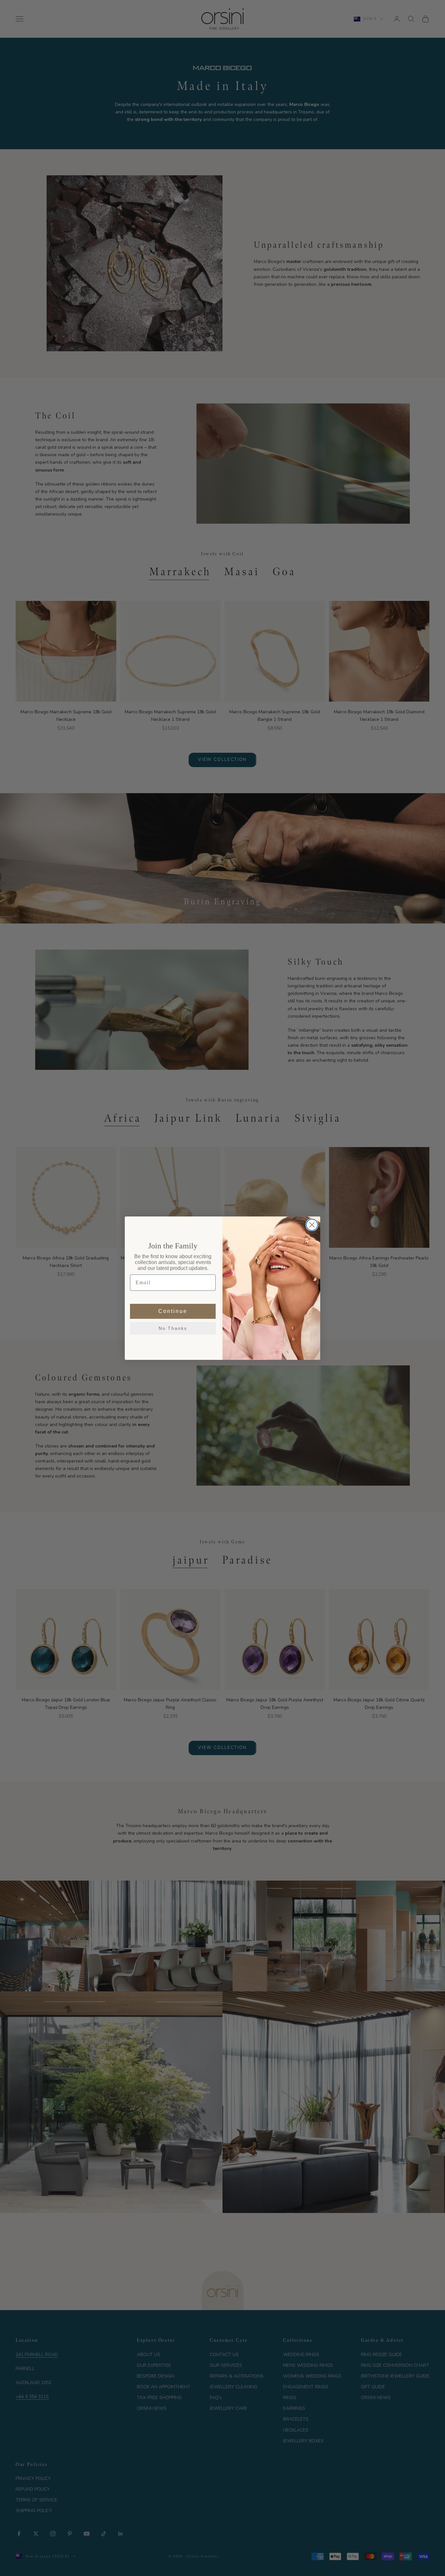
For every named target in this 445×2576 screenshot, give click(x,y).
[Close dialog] (312, 1225)
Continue (173, 1311)
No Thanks (173, 1328)
